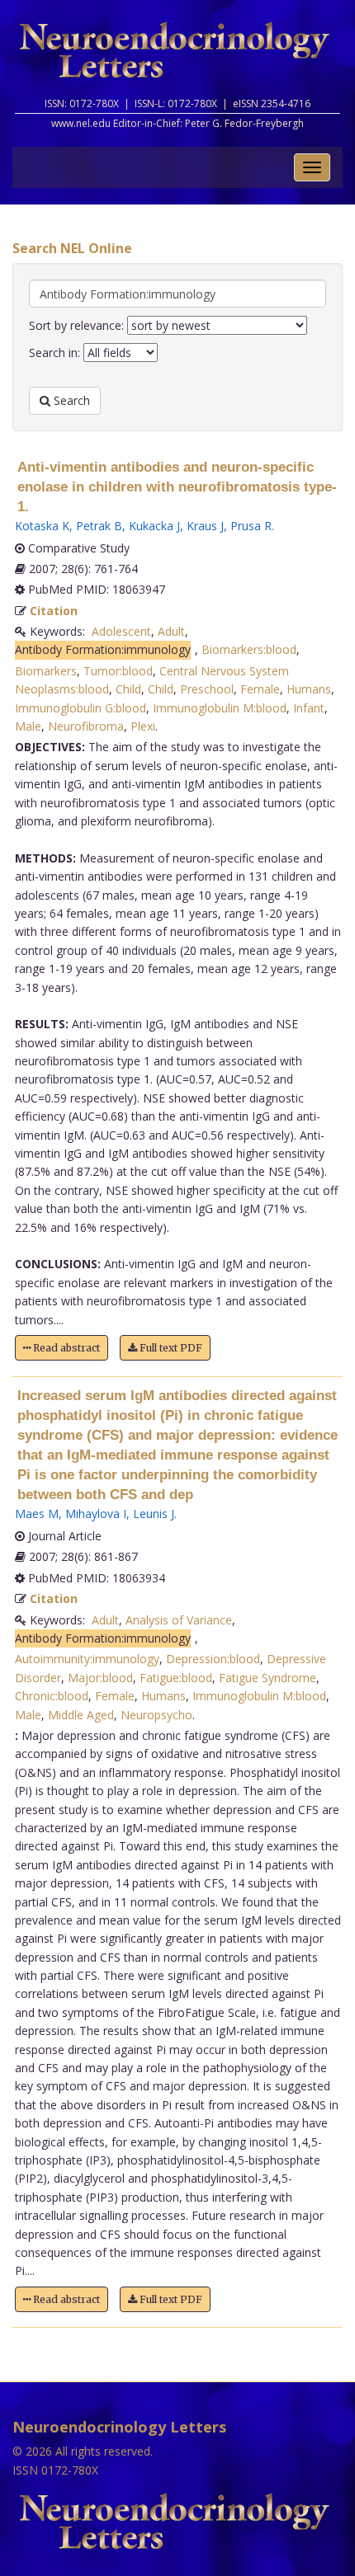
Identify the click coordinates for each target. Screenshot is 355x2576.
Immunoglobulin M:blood (220, 708)
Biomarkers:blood (249, 649)
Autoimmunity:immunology (87, 1659)
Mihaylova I (96, 1514)
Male (28, 726)
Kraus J (205, 526)
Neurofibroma (86, 726)
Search (70, 400)
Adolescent (121, 631)
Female (260, 689)
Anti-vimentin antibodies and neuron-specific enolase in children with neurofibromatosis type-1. (177, 487)
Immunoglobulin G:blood (80, 708)
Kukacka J (154, 526)
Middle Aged (81, 1715)
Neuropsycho (156, 1715)
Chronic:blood (52, 1696)
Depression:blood (213, 1659)
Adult (171, 631)
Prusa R (251, 526)
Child (128, 689)
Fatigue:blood (176, 1678)
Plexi (143, 726)
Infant (309, 708)
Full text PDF (170, 1348)
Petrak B (99, 526)
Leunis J (154, 1514)
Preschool (207, 689)
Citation (54, 611)
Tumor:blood (118, 671)
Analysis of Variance (179, 1620)
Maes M (37, 1514)
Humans (309, 689)
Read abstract (65, 1348)
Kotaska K (42, 526)
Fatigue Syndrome (267, 1678)
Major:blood (100, 1678)
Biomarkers (46, 671)
